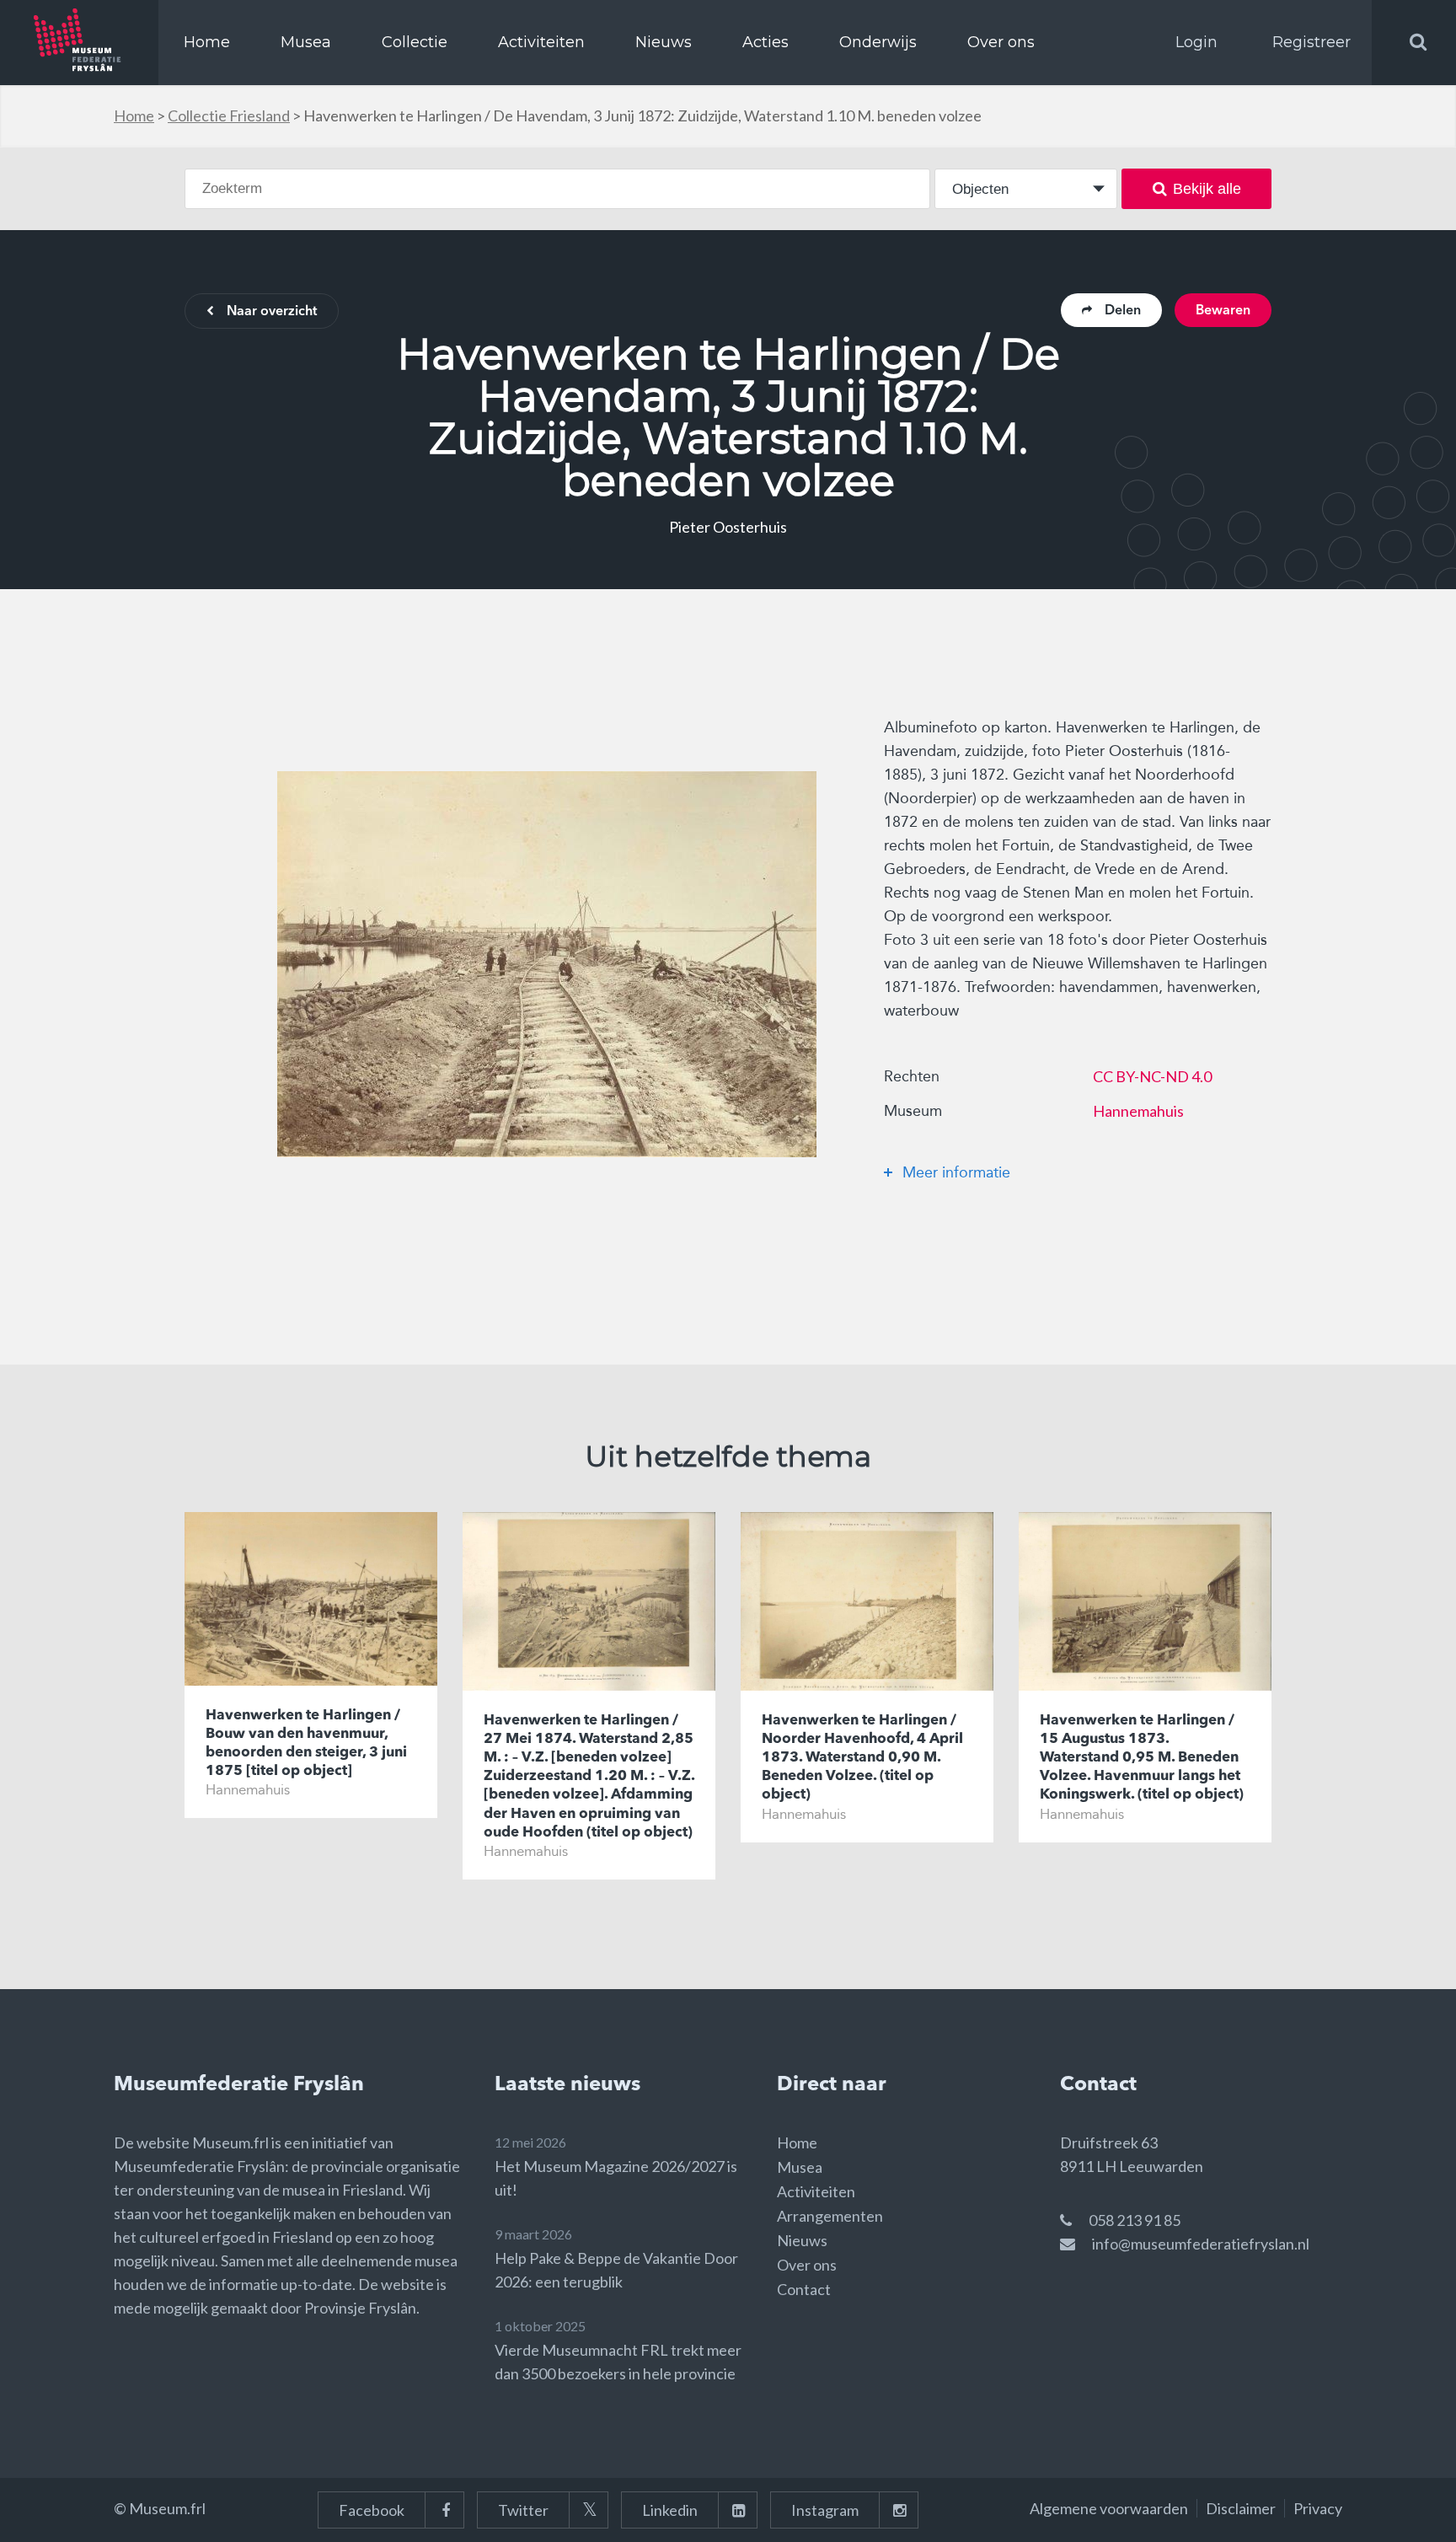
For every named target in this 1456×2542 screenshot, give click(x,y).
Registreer (1311, 42)
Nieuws (664, 42)
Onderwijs (878, 42)
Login (1196, 42)
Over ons (1001, 42)
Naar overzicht (272, 312)
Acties (765, 42)
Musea (306, 42)
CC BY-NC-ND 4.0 (1152, 1076)
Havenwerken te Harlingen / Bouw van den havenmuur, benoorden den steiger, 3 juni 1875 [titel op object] (306, 1743)
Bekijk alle (1207, 189)
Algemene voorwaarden (1109, 2508)
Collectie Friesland (229, 115)
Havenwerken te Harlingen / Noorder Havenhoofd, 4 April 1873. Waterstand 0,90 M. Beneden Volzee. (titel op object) (862, 1758)
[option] (547, 964)
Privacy (1318, 2508)
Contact (804, 2289)
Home (207, 42)
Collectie (415, 42)
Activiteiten (541, 42)
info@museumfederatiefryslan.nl (1201, 2244)
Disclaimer (1241, 2508)
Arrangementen (830, 2216)
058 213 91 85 (1135, 2220)
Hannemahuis (1138, 1111)
